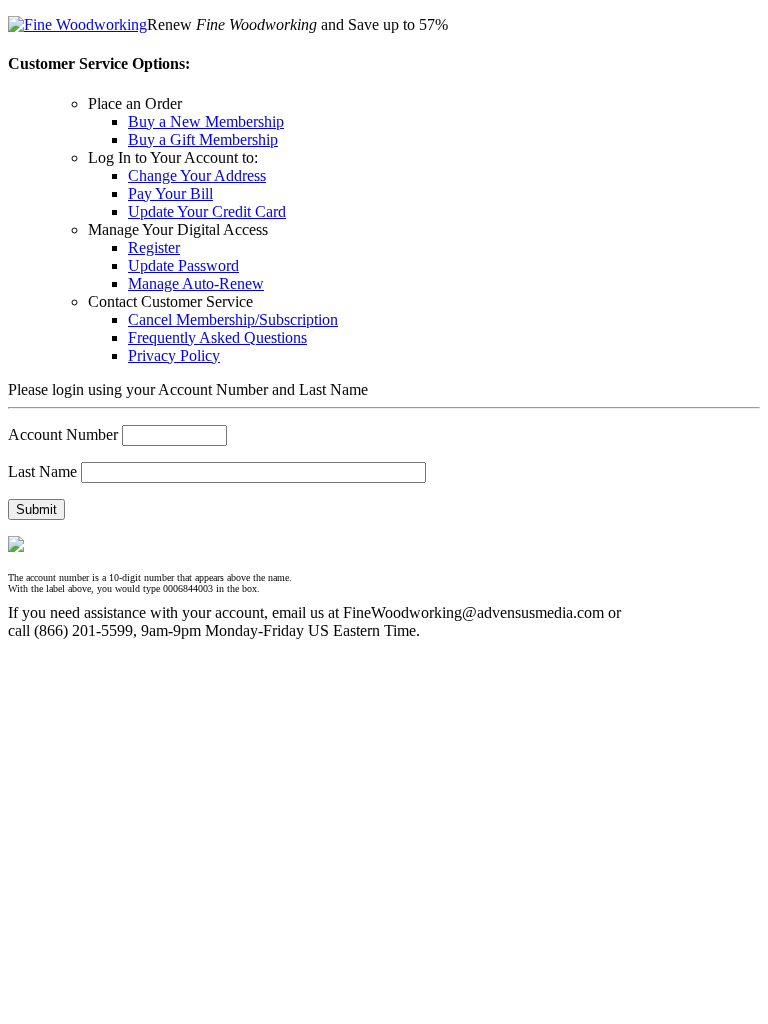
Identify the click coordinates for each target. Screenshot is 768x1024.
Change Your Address (197, 175)
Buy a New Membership (206, 121)
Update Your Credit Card (207, 211)
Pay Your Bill (170, 193)
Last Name (42, 471)
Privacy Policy (174, 355)
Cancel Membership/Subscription (233, 319)
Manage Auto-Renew (196, 283)
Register (154, 247)
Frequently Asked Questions (217, 337)
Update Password (183, 265)
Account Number (63, 434)
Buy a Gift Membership (203, 139)
